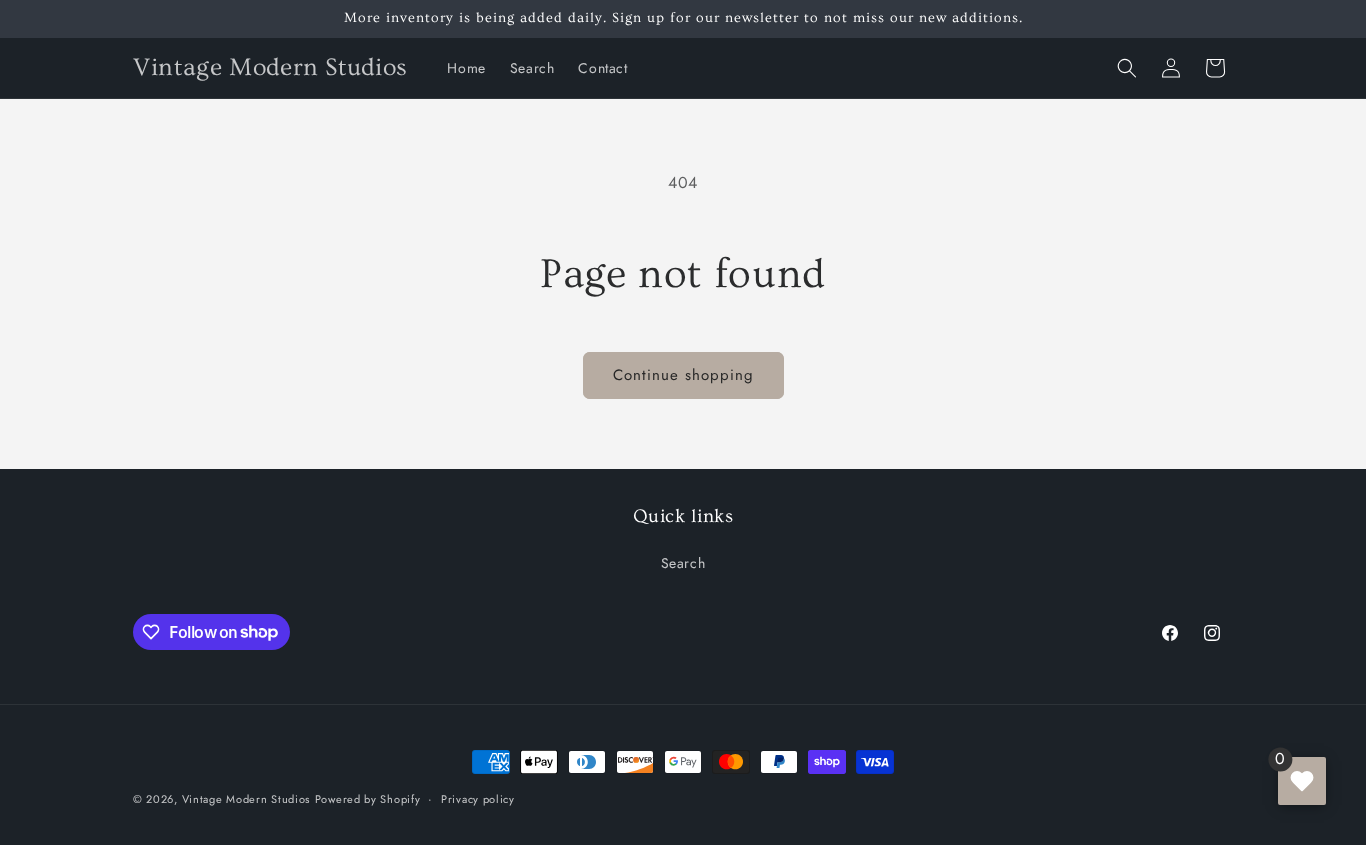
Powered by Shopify (368, 799)
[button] (1127, 68)
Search (683, 563)
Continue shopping (683, 375)
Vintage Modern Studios (246, 799)
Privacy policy (478, 798)
